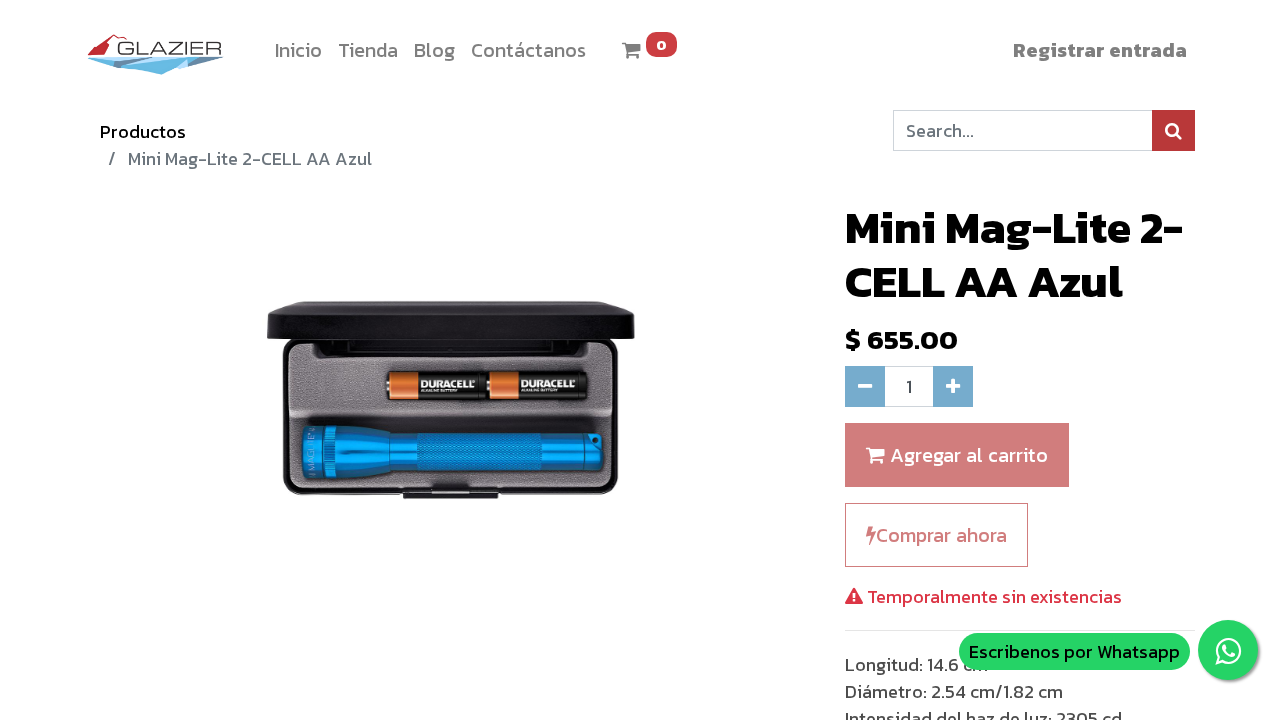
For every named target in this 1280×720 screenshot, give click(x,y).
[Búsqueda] (1173, 130)
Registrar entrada (1100, 50)
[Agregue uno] (953, 386)
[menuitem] (298, 50)
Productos (143, 131)
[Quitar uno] (865, 386)
